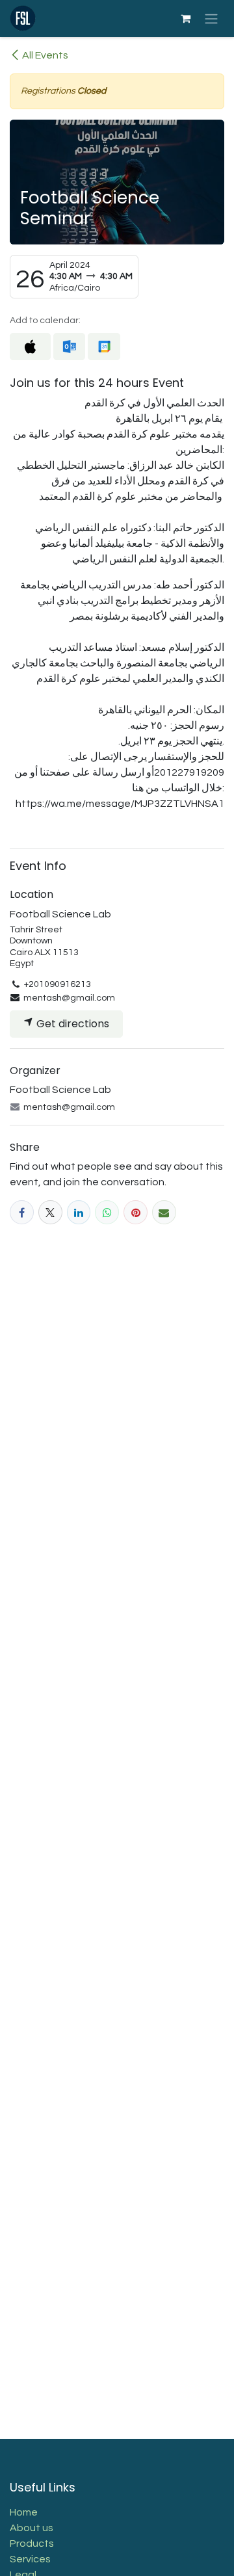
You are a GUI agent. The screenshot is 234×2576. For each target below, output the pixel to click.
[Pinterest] (136, 1212)
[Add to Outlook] (69, 347)
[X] (50, 1212)
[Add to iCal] (30, 347)
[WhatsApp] (107, 1212)
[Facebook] (22, 1212)
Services (30, 2559)
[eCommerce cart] (185, 18)
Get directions (71, 1024)
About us (32, 2528)
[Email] (164, 1212)
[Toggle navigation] (211, 19)
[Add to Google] (104, 347)
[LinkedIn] (79, 1212)
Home (24, 2512)
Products (32, 2543)
